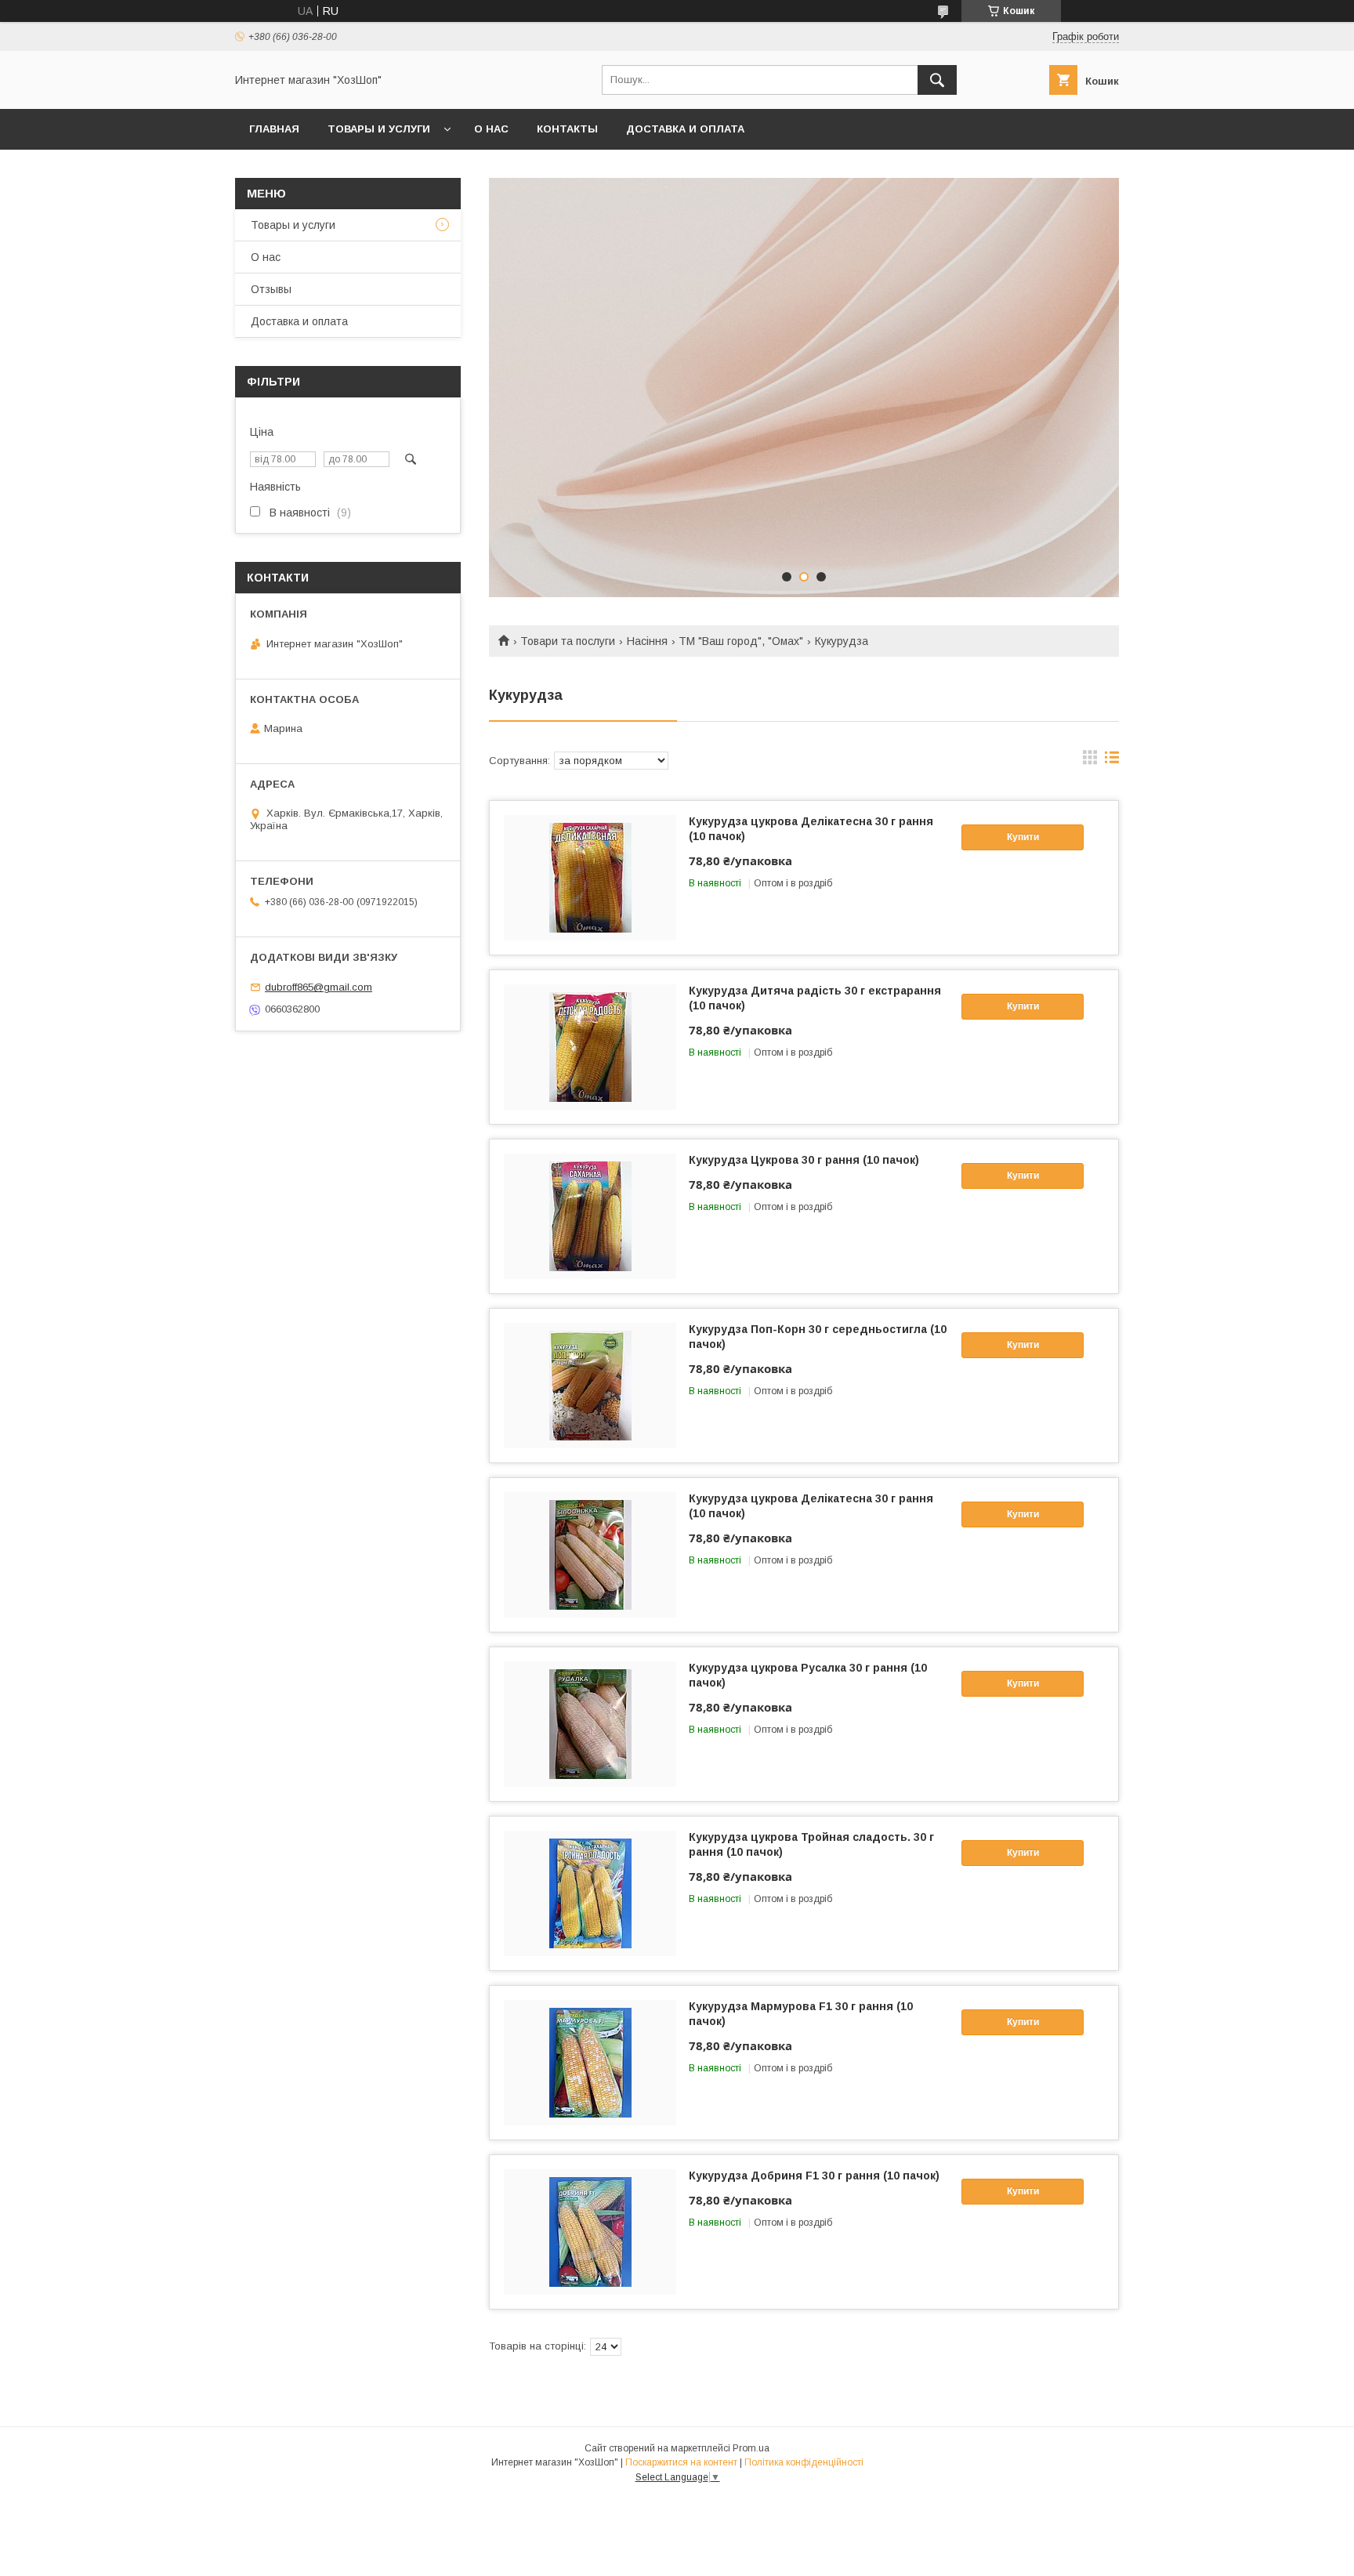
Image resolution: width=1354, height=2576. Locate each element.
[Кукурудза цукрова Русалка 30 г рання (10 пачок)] (590, 1724)
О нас (491, 129)
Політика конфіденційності (804, 2462)
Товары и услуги (379, 129)
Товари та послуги (568, 641)
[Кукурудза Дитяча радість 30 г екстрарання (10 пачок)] (590, 1047)
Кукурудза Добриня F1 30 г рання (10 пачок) (814, 2176)
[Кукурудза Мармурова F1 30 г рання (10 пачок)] (590, 2063)
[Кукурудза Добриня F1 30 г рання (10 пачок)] (590, 2232)
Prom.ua (751, 2448)
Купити (1023, 837)
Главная (274, 129)
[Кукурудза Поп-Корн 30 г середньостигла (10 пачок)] (590, 1386)
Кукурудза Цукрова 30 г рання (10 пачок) (804, 1160)
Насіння (647, 641)
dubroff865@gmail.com (319, 987)
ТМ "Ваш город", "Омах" (741, 641)
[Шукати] (937, 80)
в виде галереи (1090, 761)
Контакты (567, 129)
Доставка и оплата (685, 129)
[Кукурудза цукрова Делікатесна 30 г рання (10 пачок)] (590, 878)
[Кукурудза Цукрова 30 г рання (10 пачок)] (590, 1216)
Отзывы (271, 289)
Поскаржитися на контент (681, 2462)
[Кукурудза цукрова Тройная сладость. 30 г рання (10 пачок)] (590, 1893)
